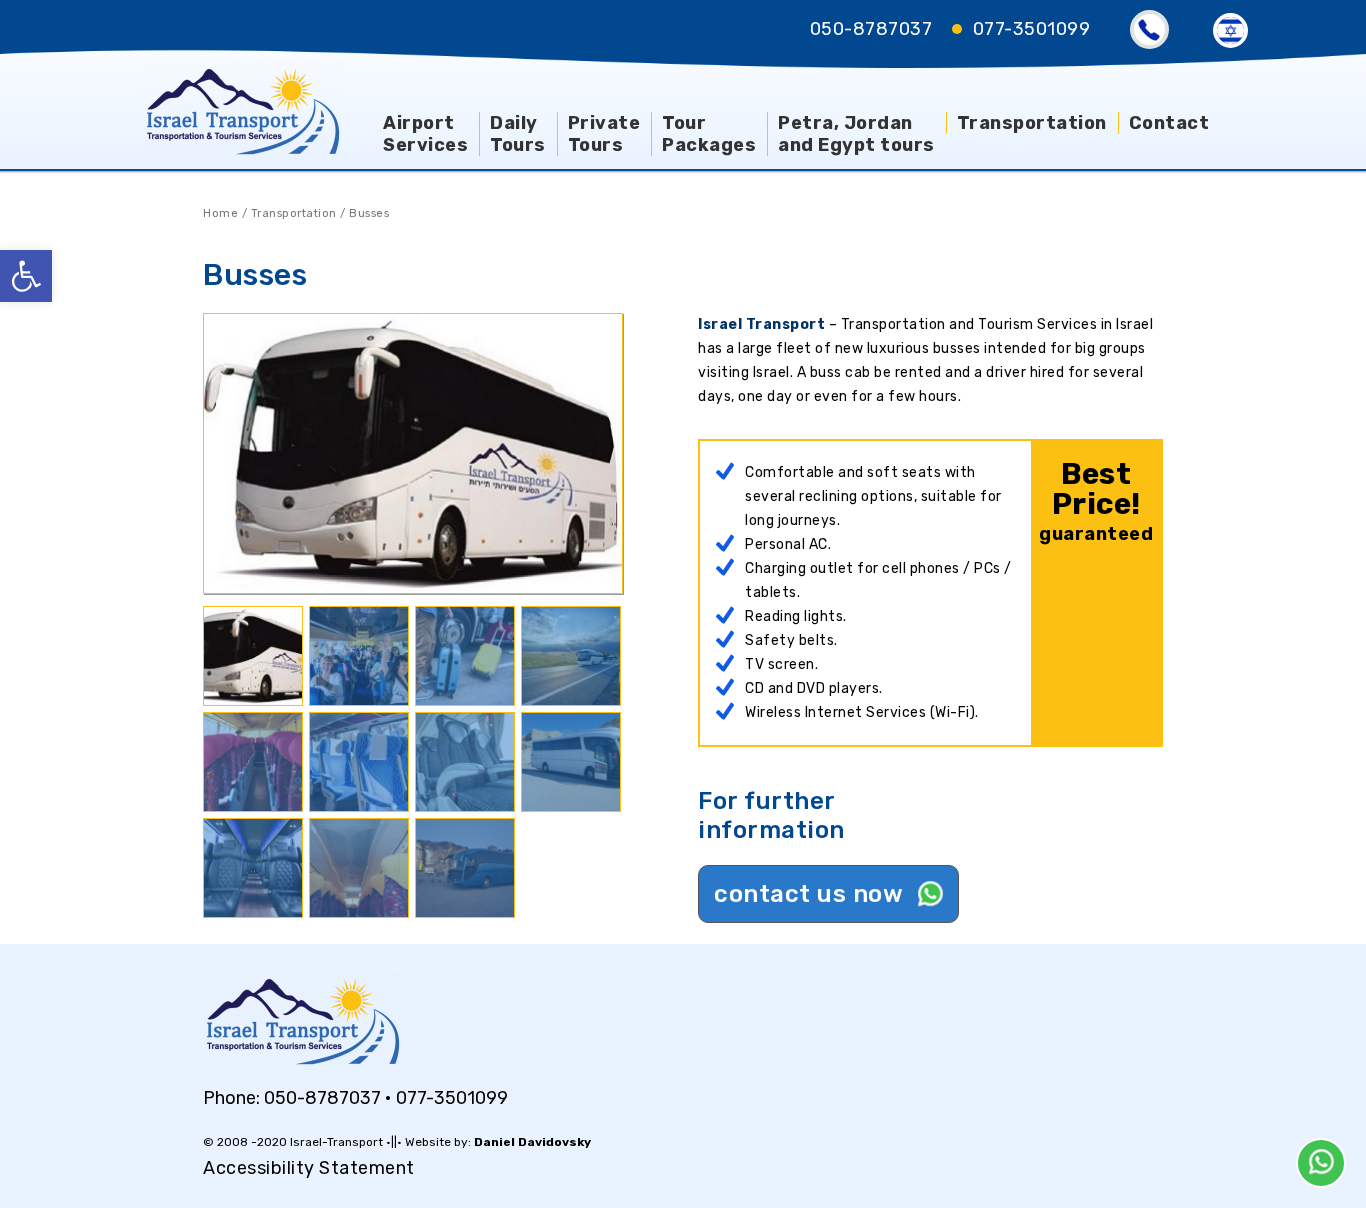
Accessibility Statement (309, 1168)
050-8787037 (871, 29)
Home (220, 213)
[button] (26, 276)
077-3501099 (1032, 29)
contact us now (811, 894)
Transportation (294, 213)
